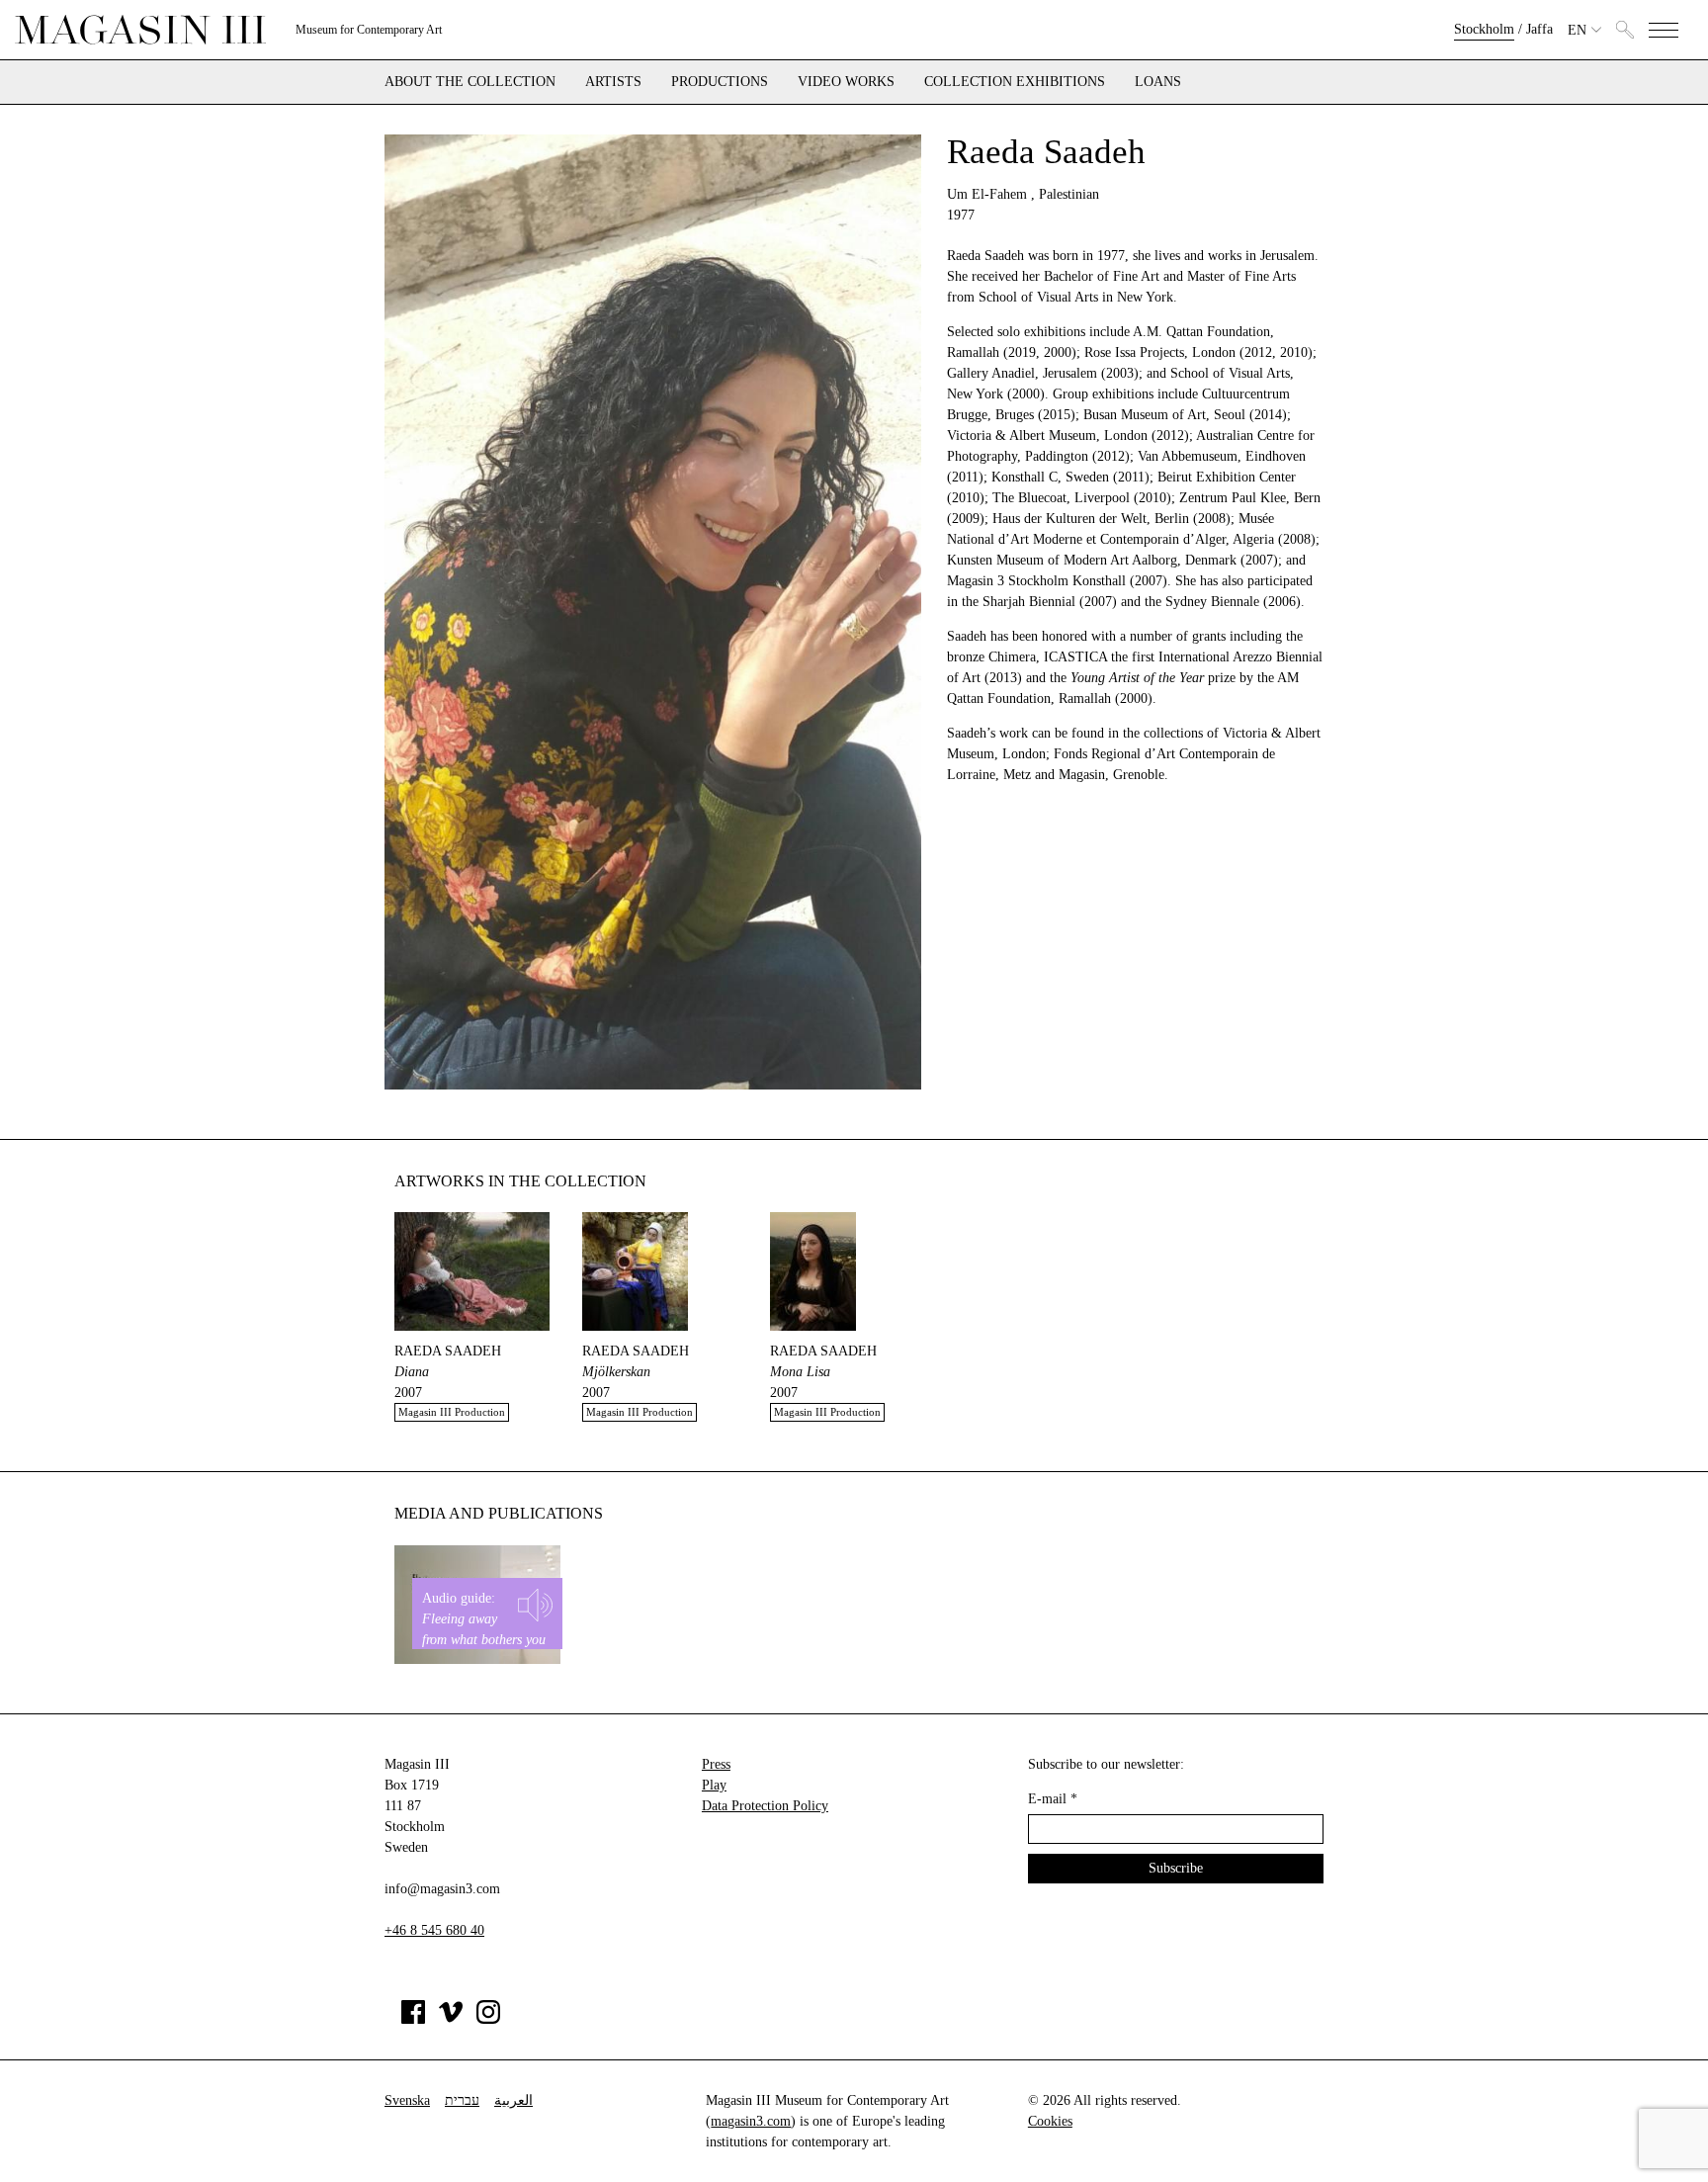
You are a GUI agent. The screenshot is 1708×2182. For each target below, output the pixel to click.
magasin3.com (751, 2121)
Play (714, 1785)
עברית (462, 2100)
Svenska (407, 2100)
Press (716, 1764)
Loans (1158, 82)
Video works (846, 82)
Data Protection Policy (765, 1806)
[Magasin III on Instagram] (488, 2019)
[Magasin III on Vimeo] (451, 2019)
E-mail (1053, 1799)
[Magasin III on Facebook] (413, 2019)
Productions (720, 82)
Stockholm (1484, 29)
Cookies (1050, 2121)
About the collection (470, 82)
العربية (513, 2100)
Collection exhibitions (1015, 82)
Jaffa (1539, 29)
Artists (613, 82)
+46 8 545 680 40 (434, 1930)
